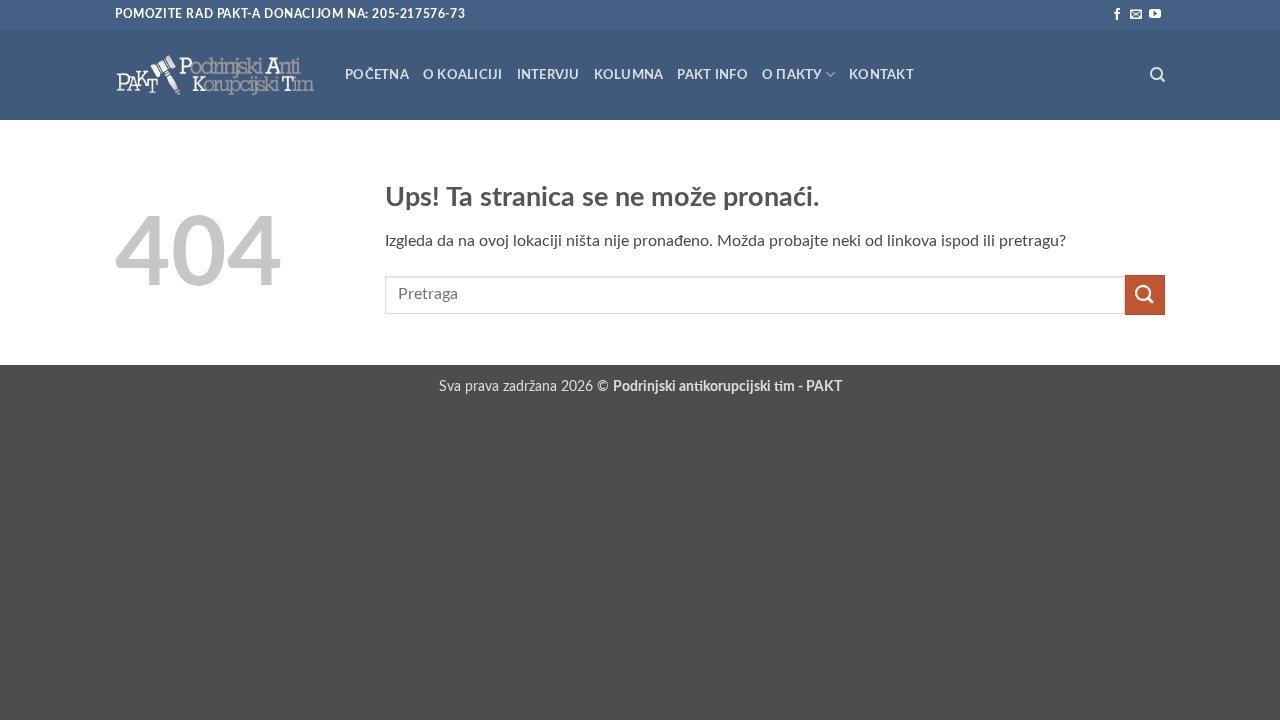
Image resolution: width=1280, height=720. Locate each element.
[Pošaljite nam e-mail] (1136, 15)
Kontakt (881, 75)
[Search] (1157, 75)
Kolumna (629, 75)
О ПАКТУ (792, 75)
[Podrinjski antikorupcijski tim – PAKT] (215, 74)
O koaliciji (463, 75)
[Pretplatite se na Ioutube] (1155, 15)
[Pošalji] (1145, 294)
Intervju (548, 75)
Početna (377, 75)
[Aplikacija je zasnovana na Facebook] (1117, 15)
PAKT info (712, 75)
